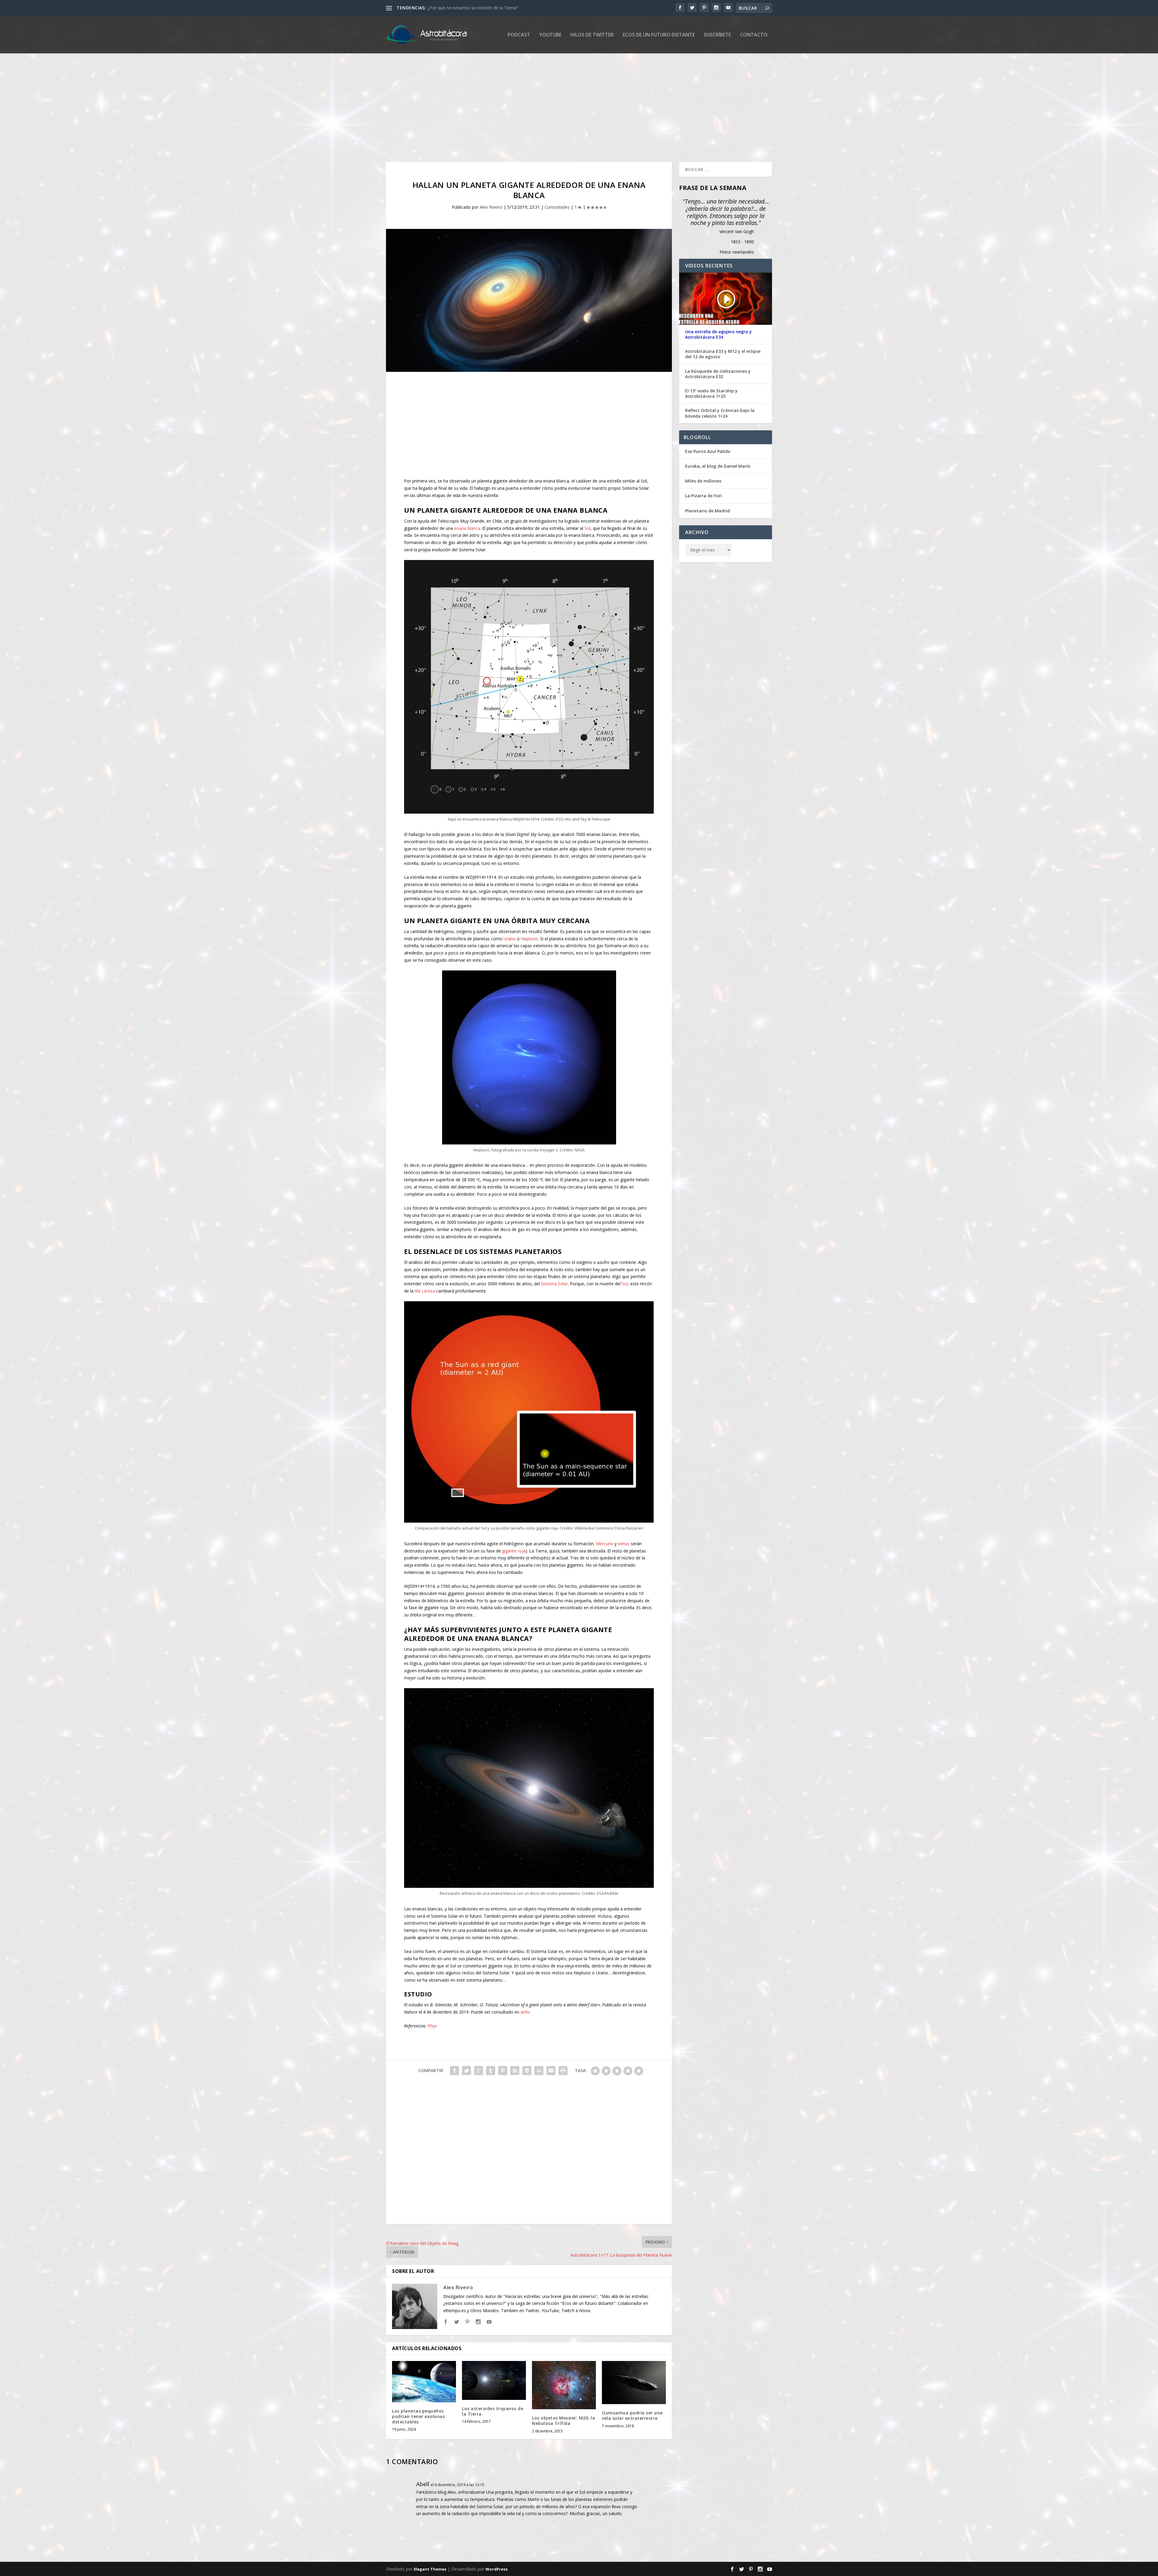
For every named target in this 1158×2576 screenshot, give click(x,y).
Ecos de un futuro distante (659, 35)
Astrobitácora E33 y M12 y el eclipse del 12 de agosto (723, 354)
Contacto (754, 35)
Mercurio (605, 1544)
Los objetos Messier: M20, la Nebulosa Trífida (563, 2421)
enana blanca (467, 528)
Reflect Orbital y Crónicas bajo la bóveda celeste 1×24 (720, 413)
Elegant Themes (430, 2569)
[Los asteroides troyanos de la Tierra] (494, 2380)
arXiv (525, 2012)
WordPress (497, 2569)
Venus (624, 1544)
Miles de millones (703, 481)
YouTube (550, 35)
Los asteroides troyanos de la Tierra (493, 2411)
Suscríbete (717, 35)
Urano (510, 939)
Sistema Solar (554, 1284)
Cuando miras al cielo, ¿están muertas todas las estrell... (482, 8)
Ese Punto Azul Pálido (708, 451)
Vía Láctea (425, 1291)
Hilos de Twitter (592, 35)
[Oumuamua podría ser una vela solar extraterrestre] (634, 2383)
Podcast (519, 35)
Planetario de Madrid (707, 511)
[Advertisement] (567, 108)
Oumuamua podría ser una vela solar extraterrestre (632, 2415)
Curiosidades (557, 207)
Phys (432, 2026)
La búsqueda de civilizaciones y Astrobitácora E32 (718, 374)
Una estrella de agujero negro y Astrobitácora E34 (718, 334)
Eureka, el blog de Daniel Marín (718, 466)
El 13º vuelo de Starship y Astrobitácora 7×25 (711, 394)
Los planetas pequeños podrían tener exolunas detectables (418, 2416)
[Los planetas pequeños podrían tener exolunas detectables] (424, 2382)
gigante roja (514, 1551)
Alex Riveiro (491, 207)
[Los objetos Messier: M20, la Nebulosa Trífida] (564, 2385)
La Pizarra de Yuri (704, 496)
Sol (587, 528)
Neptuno (529, 939)
